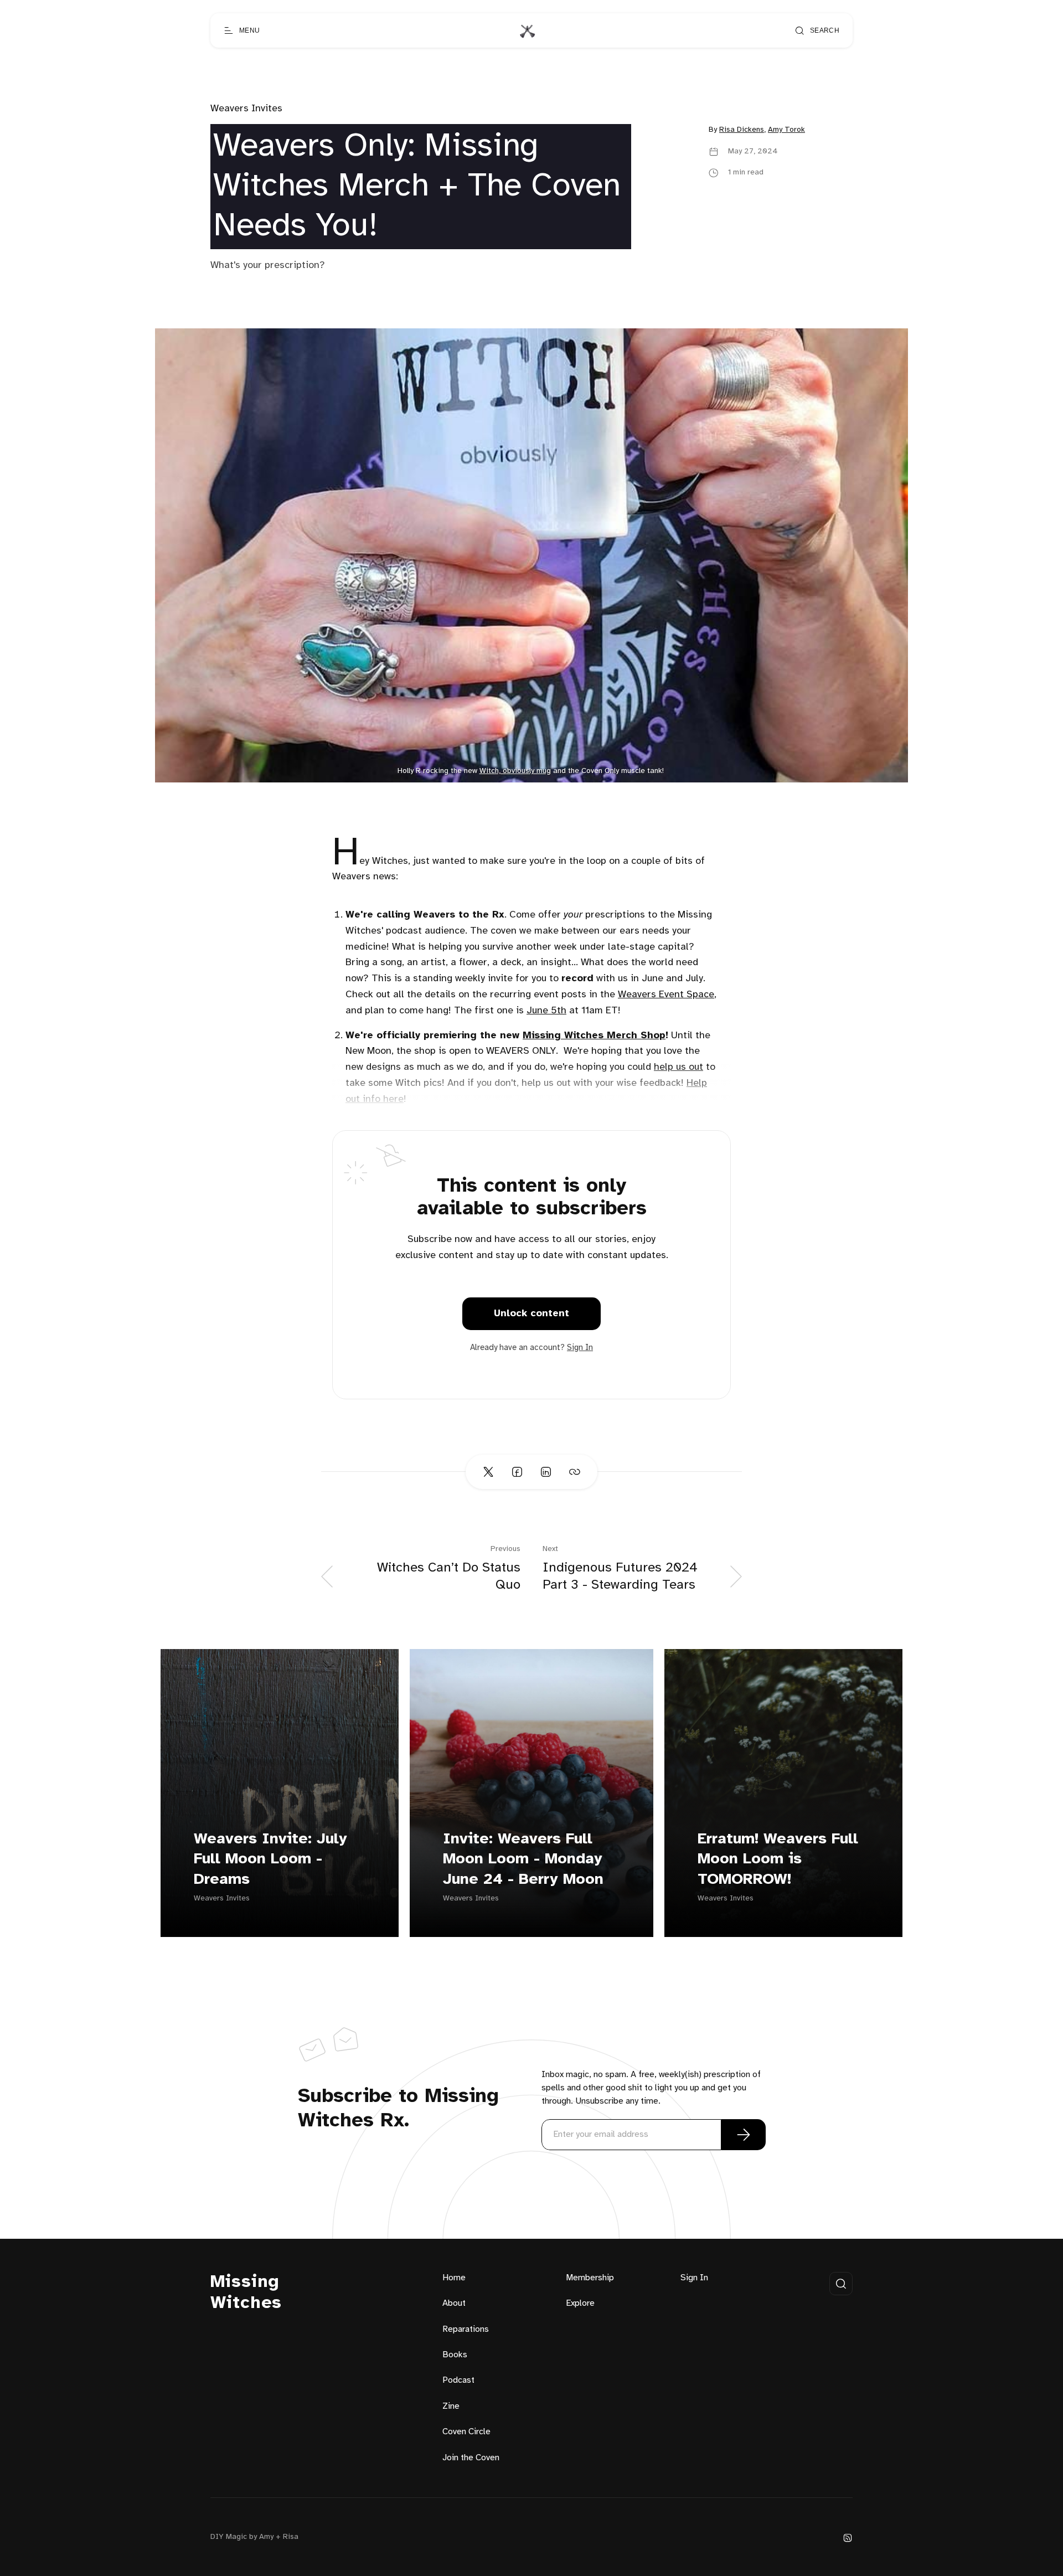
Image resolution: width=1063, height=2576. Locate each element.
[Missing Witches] (527, 30)
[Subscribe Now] (744, 2135)
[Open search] (841, 2284)
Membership (590, 2278)
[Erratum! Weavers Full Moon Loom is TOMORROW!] (783, 1793)
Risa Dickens (742, 130)
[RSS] (848, 2538)
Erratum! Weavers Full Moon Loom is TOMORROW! (778, 1859)
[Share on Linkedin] (546, 1472)
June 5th (546, 1011)
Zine (451, 2406)
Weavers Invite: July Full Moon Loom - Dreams (270, 1859)
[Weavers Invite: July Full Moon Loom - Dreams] (280, 1793)
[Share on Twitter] (488, 1472)
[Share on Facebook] (517, 1472)
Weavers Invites (246, 109)
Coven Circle (466, 2432)
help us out (678, 1067)
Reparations (466, 2329)
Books (455, 2355)
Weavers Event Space (666, 995)
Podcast (458, 2380)
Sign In (580, 1348)
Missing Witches (246, 2293)
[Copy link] (575, 1472)
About (454, 2303)
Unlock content (531, 1314)
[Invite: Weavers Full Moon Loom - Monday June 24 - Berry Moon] (531, 1793)
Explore (580, 2303)
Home (454, 2278)
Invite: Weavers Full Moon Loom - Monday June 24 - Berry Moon (523, 1859)
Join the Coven (471, 2458)
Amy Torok (786, 130)
